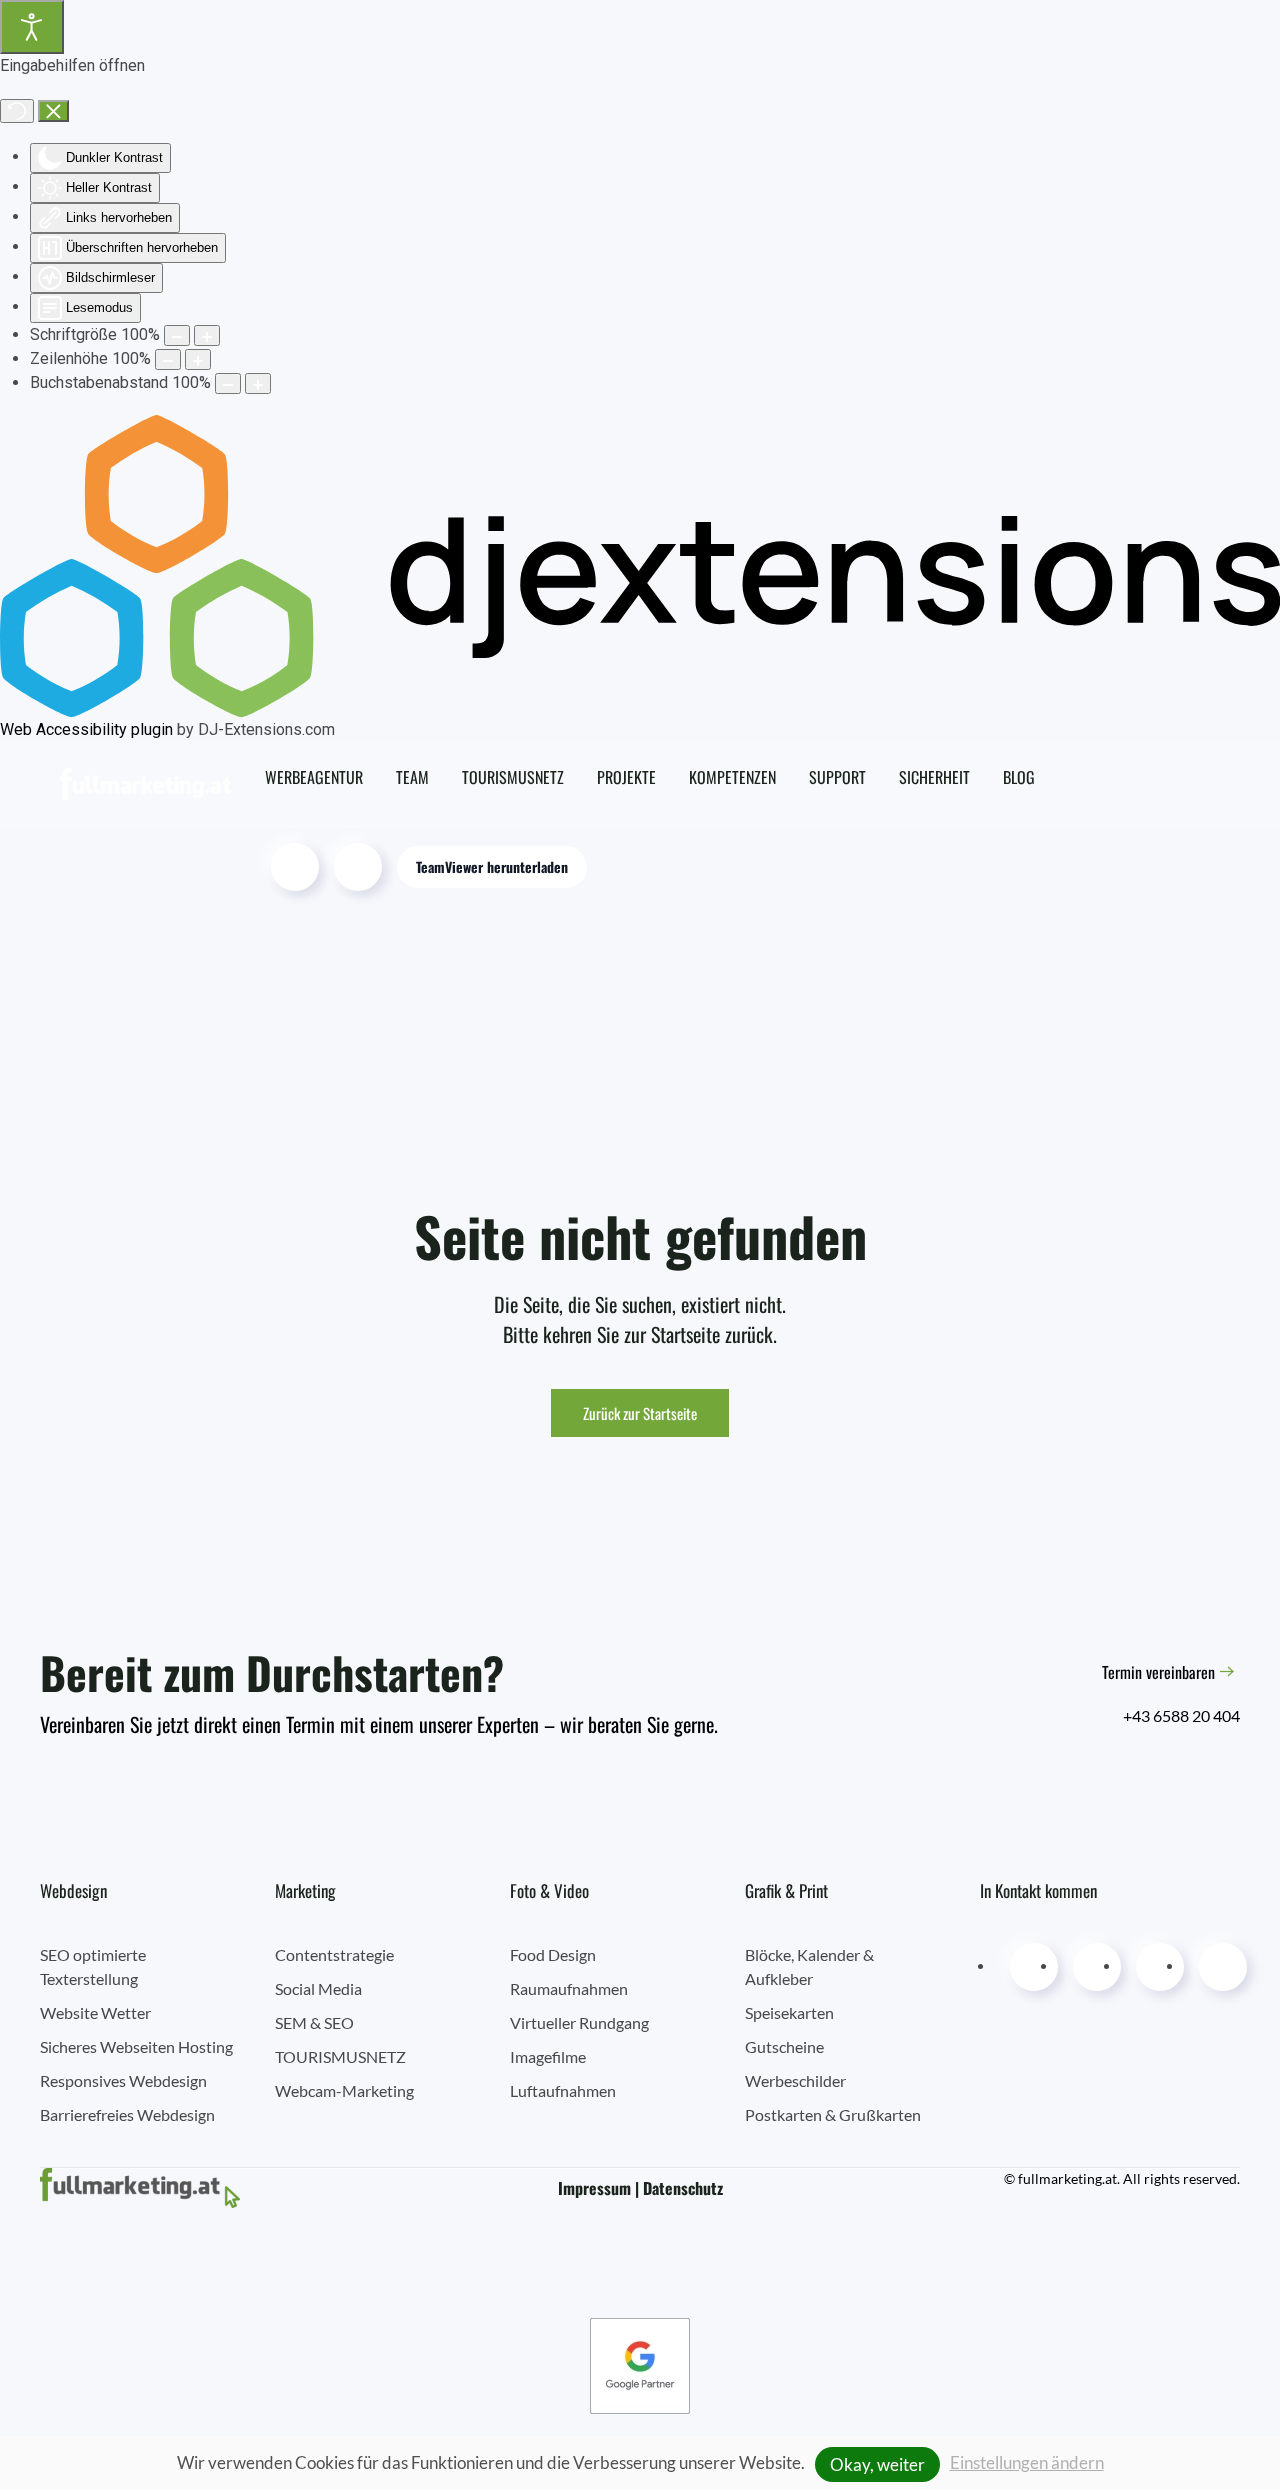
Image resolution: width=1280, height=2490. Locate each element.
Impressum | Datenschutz (640, 2188)
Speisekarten (789, 2012)
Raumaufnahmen (569, 1988)
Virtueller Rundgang (579, 2022)
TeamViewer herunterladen (492, 866)
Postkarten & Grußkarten (833, 2114)
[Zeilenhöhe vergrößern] (198, 359)
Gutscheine (784, 2046)
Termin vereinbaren (1158, 1672)
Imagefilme (548, 2056)
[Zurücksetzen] (17, 111)
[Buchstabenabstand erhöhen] (258, 383)
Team (412, 777)
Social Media (318, 1988)
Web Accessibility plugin (86, 729)
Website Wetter (95, 2012)
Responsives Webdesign (123, 2080)
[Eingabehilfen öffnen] (32, 27)
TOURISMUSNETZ (340, 2056)
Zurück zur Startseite (640, 1413)
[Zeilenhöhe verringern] (168, 359)
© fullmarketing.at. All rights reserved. (1122, 2178)
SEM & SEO (314, 2022)
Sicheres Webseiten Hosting (136, 2046)
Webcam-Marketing (344, 2090)
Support (837, 777)
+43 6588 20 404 (1181, 1715)
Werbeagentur (314, 777)
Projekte (626, 777)
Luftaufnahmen (563, 2090)
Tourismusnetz (513, 777)
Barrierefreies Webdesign (127, 2114)
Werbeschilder (795, 2080)
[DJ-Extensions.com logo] (640, 565)
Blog (1019, 777)
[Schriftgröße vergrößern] (207, 335)
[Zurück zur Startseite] (155, 784)
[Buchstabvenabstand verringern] (228, 383)
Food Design (553, 1954)
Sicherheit (934, 777)
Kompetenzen (732, 777)
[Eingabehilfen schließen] (53, 111)
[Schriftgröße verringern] (177, 335)
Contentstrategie (334, 1954)
